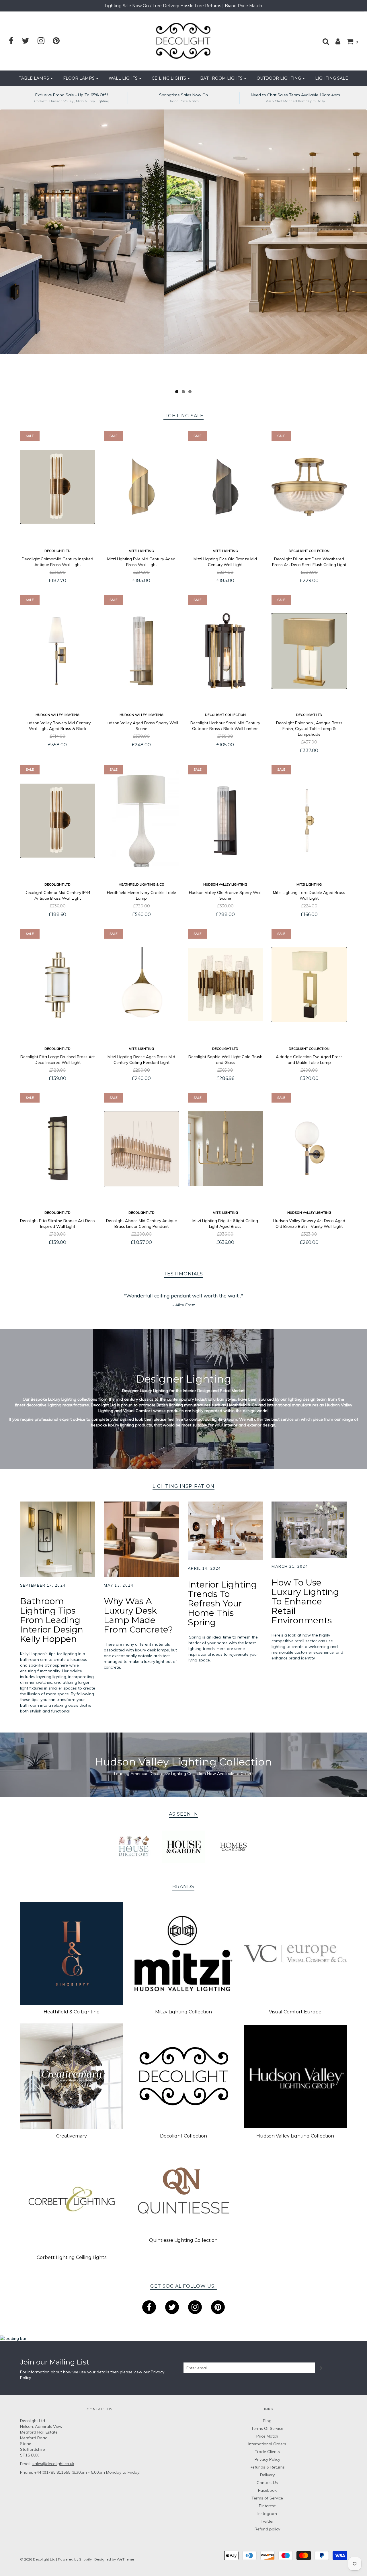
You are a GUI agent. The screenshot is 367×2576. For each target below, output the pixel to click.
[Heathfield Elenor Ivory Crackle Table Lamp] (141, 821)
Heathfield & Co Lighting (72, 2012)
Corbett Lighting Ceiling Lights (72, 2257)
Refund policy (267, 2529)
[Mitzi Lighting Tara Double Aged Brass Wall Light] (309, 821)
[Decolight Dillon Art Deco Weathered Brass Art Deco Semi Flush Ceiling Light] (309, 487)
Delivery (267, 2475)
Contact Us (267, 2483)
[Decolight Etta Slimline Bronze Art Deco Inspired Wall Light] (58, 1149)
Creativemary (72, 2136)
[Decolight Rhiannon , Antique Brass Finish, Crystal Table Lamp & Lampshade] (309, 651)
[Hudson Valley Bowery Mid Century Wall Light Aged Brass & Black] (58, 651)
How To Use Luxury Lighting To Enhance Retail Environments (305, 1601)
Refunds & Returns (267, 2467)
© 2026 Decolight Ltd (38, 2559)
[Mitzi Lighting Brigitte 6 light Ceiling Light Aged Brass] (226, 1149)
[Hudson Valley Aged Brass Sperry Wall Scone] (141, 651)
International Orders (267, 2444)
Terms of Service (267, 2498)
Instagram (267, 2514)
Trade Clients (267, 2452)
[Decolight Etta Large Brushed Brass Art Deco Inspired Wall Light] (58, 985)
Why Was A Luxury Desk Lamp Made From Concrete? (138, 1615)
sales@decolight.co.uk (53, 2464)
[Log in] (335, 41)
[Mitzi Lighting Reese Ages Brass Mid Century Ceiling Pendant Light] (141, 985)
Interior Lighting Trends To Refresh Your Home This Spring (222, 1603)
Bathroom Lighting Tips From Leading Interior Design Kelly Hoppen (52, 1620)
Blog (267, 2421)
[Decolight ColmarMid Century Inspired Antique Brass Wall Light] (58, 487)
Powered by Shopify (75, 2559)
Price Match (267, 2436)
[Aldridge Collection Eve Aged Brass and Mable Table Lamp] (309, 985)
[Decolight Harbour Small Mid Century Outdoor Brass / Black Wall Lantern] (226, 651)
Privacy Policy (267, 2459)
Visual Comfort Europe (295, 2012)
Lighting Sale (332, 78)
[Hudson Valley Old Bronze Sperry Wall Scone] (226, 821)
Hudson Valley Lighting (57, 715)
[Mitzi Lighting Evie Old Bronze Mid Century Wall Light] (226, 487)
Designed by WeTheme (114, 2559)
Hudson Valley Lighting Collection (295, 2136)
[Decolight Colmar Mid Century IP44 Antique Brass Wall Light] (58, 821)
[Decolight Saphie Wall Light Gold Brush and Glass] (226, 985)
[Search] (323, 41)
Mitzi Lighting (141, 551)
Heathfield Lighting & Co (141, 884)
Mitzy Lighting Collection (183, 2012)
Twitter (267, 2521)
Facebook (267, 2490)
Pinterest (267, 2506)
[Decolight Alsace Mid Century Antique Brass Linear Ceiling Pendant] (141, 1149)
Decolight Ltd (57, 551)
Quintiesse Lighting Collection (183, 2240)
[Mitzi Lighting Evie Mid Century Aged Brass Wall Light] (141, 487)
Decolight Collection (309, 551)
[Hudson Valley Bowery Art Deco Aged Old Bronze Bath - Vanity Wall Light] (309, 1149)
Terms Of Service (267, 2428)
